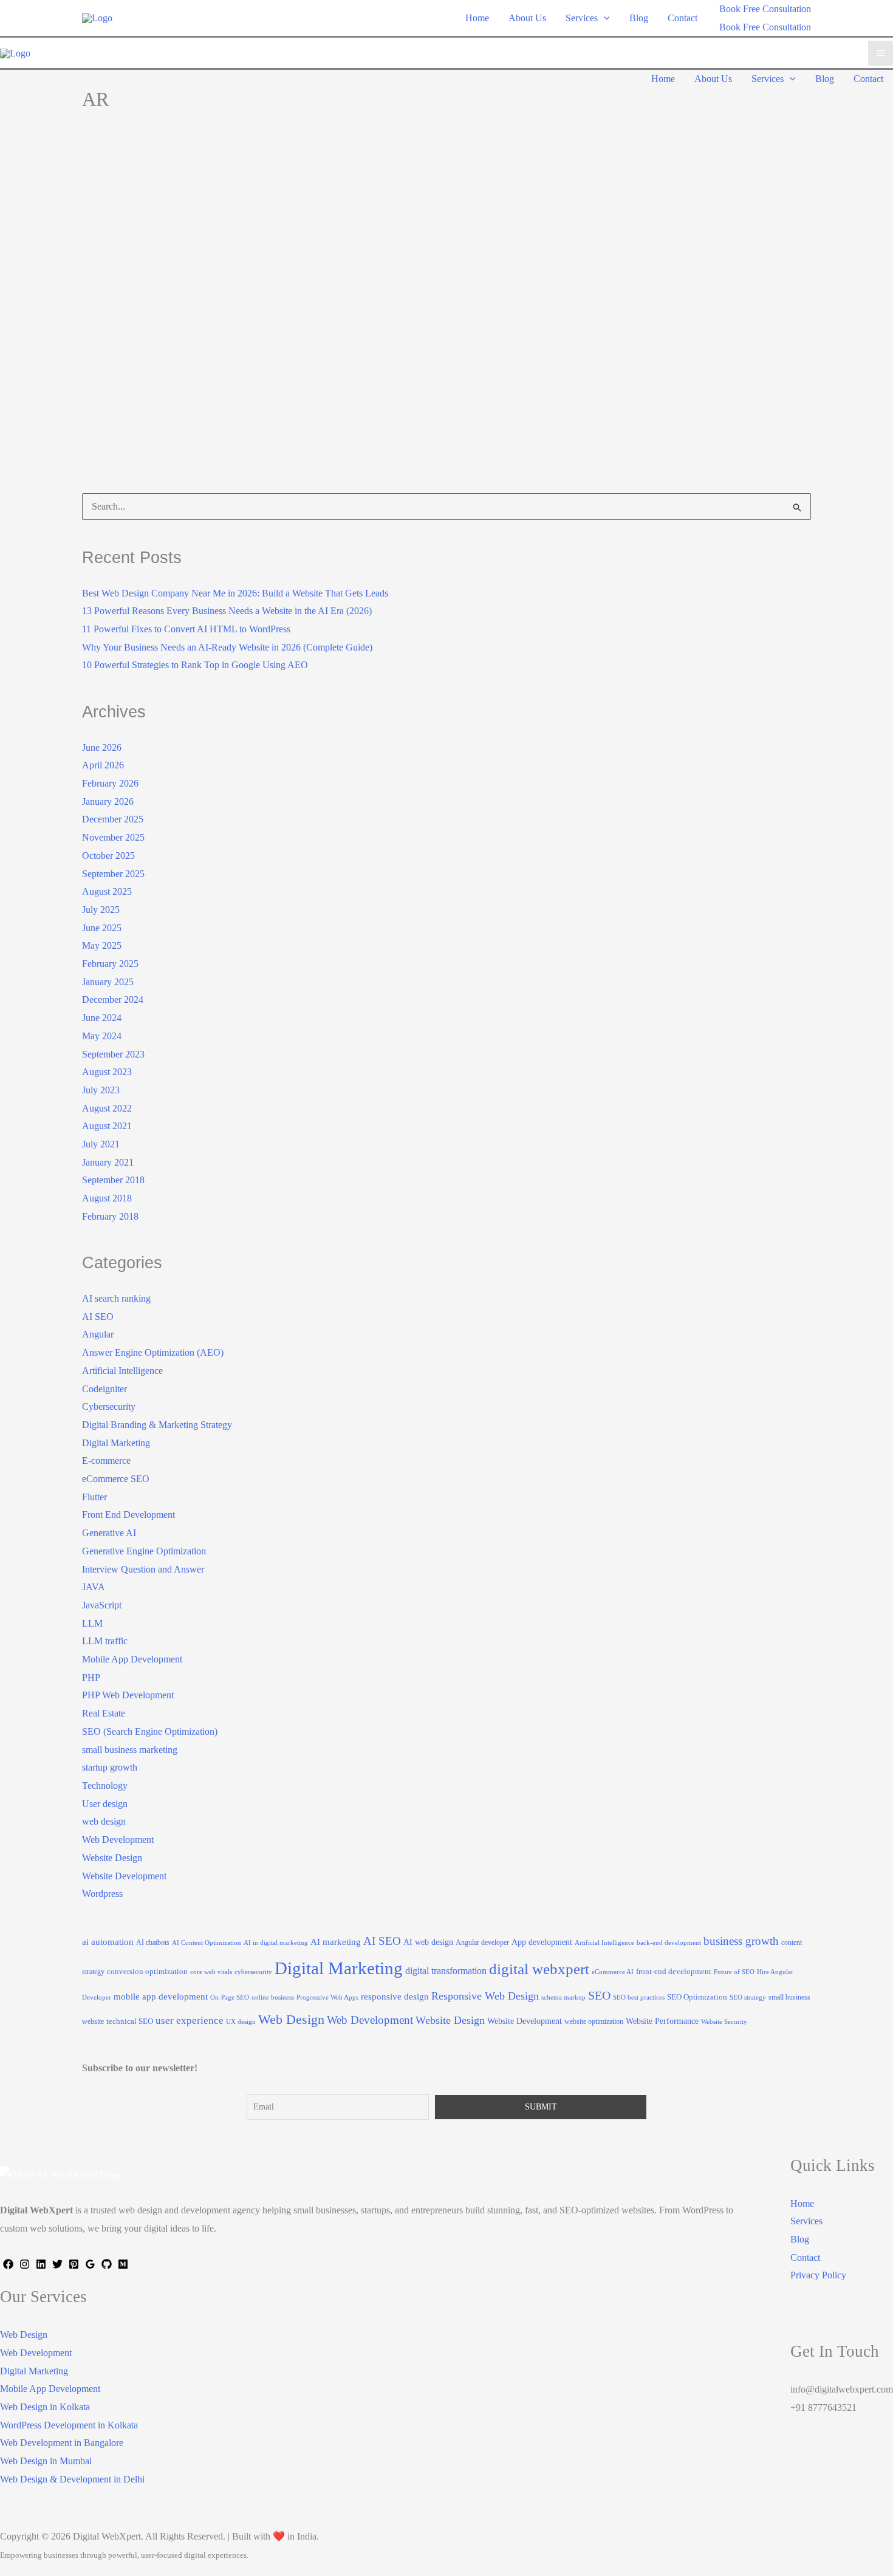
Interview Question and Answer (143, 1569)
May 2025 (102, 945)
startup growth (110, 1767)
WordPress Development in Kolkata (69, 2425)
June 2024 (102, 1018)
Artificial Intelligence (122, 1371)
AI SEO (98, 1317)
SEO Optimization (697, 1997)
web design (104, 1821)
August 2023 (107, 1072)
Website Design (112, 1858)
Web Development (118, 1840)
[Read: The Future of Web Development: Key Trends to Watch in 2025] (259, 234)
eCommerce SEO (116, 1479)
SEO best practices (639, 1997)
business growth (741, 1941)
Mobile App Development (132, 1659)
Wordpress (102, 1894)
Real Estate (104, 1713)
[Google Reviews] (90, 2264)
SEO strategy (748, 1997)
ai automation (108, 1942)
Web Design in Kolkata (45, 2407)
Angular (98, 1334)
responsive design (395, 1996)
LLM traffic (105, 1641)
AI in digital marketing (276, 1943)
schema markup (563, 1997)
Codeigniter (104, 1389)
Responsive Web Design (485, 1996)
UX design (241, 2022)
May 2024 (102, 1036)
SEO (599, 1995)
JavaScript (102, 1605)
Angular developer (482, 1942)
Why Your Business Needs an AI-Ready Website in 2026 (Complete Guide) (227, 647)
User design (105, 1804)
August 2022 (107, 1108)
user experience (190, 2021)
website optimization (594, 2021)
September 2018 (113, 1180)
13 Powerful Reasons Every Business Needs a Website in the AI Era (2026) (227, 611)
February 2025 (110, 964)
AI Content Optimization (207, 1943)
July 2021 (101, 1144)
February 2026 (110, 783)
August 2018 (107, 1198)
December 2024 (113, 999)
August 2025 (107, 891)
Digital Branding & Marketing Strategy (157, 1425)
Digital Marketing (134, 320)
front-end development (674, 1971)
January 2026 (108, 801)
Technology (336, 320)
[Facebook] (8, 2264)
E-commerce (106, 1461)
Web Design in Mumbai (46, 2461)
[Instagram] (25, 2264)
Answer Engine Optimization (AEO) (153, 1352)
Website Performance (662, 2021)
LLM (92, 1623)
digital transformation (446, 1971)
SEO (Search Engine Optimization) (241, 320)
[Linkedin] (41, 2264)
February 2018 (110, 1216)
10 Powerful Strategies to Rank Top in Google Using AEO (195, 665)
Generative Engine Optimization (144, 1551)
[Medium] (123, 2264)
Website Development (124, 1876)
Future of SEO (734, 1972)
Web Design (291, 2020)
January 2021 (108, 1162)
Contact (805, 2257)
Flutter (94, 1497)
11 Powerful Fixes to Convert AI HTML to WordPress (186, 629)
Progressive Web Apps (327, 1997)
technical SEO (130, 2021)
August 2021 (107, 1126)
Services (806, 2221)
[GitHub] (107, 2264)
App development (542, 1942)
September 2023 (113, 1054)
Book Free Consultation (765, 27)
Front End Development (128, 1515)
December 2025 (113, 819)
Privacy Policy (818, 2275)
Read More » (125, 475)
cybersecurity (253, 1972)
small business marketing (130, 1750)
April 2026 (103, 765)
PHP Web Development (128, 1695)
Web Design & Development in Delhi (72, 2479)
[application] (604, 18)
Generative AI (109, 1533)
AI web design (428, 1942)
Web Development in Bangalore (62, 2443)
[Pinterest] (74, 2264)
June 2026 (102, 747)
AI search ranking (116, 1298)
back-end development (669, 1943)
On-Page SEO (230, 1997)
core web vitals (211, 1972)
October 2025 (108, 856)
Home (802, 2203)
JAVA (94, 1587)
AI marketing (336, 1942)
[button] (765, 9)
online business (273, 1997)
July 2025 (101, 910)
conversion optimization (147, 1971)
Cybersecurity (109, 1406)
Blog (800, 2239)
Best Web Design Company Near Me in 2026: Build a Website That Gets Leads (235, 593)
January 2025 (108, 982)
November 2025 (113, 837)
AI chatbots (153, 1942)
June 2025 (102, 928)
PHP (91, 1677)
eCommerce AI (613, 1972)
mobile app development (161, 1996)
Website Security (724, 2022)
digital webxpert (539, 1969)
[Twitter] (57, 2264)
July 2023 (101, 1090)
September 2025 (113, 874)
